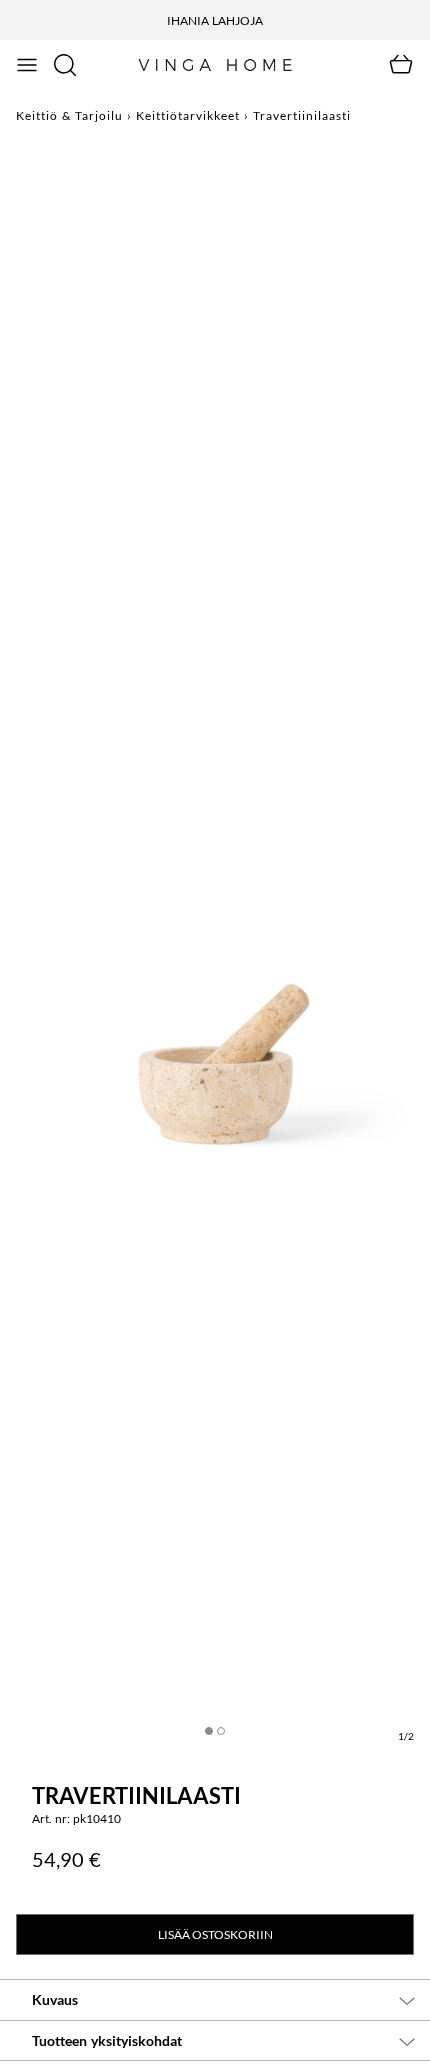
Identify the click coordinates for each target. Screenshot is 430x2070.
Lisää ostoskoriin (215, 1934)
